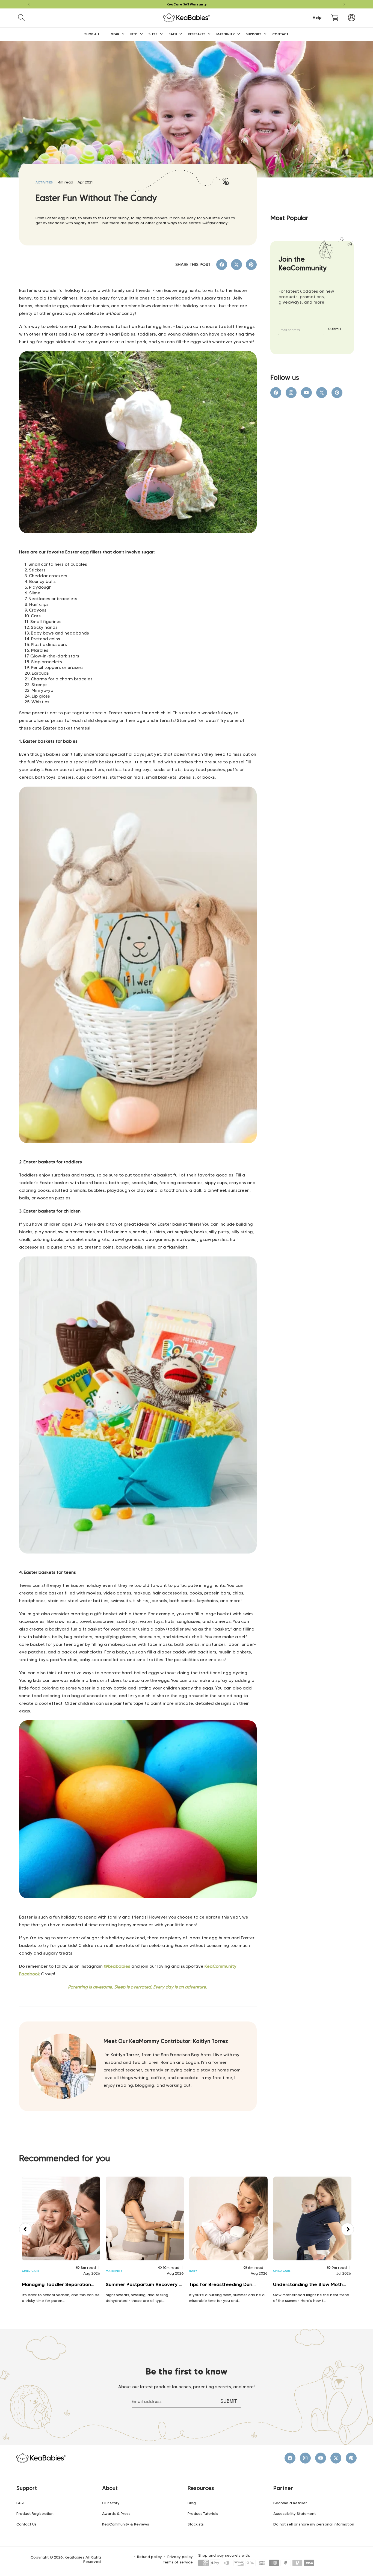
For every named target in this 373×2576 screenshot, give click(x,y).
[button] (21, 18)
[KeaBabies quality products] (138, 1155)
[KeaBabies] (138, 545)
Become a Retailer (290, 2503)
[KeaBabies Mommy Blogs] (138, 1566)
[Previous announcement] (29, 4)
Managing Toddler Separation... (58, 2284)
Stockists (196, 2524)
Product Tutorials (203, 2513)
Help (317, 18)
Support (27, 2488)
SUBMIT (335, 329)
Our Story (111, 2503)
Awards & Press (116, 2513)
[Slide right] (348, 2229)
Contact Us (26, 2524)
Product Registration (35, 2513)
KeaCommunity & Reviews (126, 2524)
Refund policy (150, 2557)
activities (44, 182)
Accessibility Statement (294, 2513)
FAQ (20, 2503)
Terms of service (178, 2562)
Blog (192, 2503)
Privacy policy (180, 2557)
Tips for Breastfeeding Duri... (222, 2284)
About (110, 2488)
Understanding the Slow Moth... (310, 2284)
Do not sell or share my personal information (314, 2524)
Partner (283, 2488)
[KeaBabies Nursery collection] (138, 1910)
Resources (201, 2488)
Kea (209, 1966)
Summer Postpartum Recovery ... (144, 2284)
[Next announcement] (344, 4)
